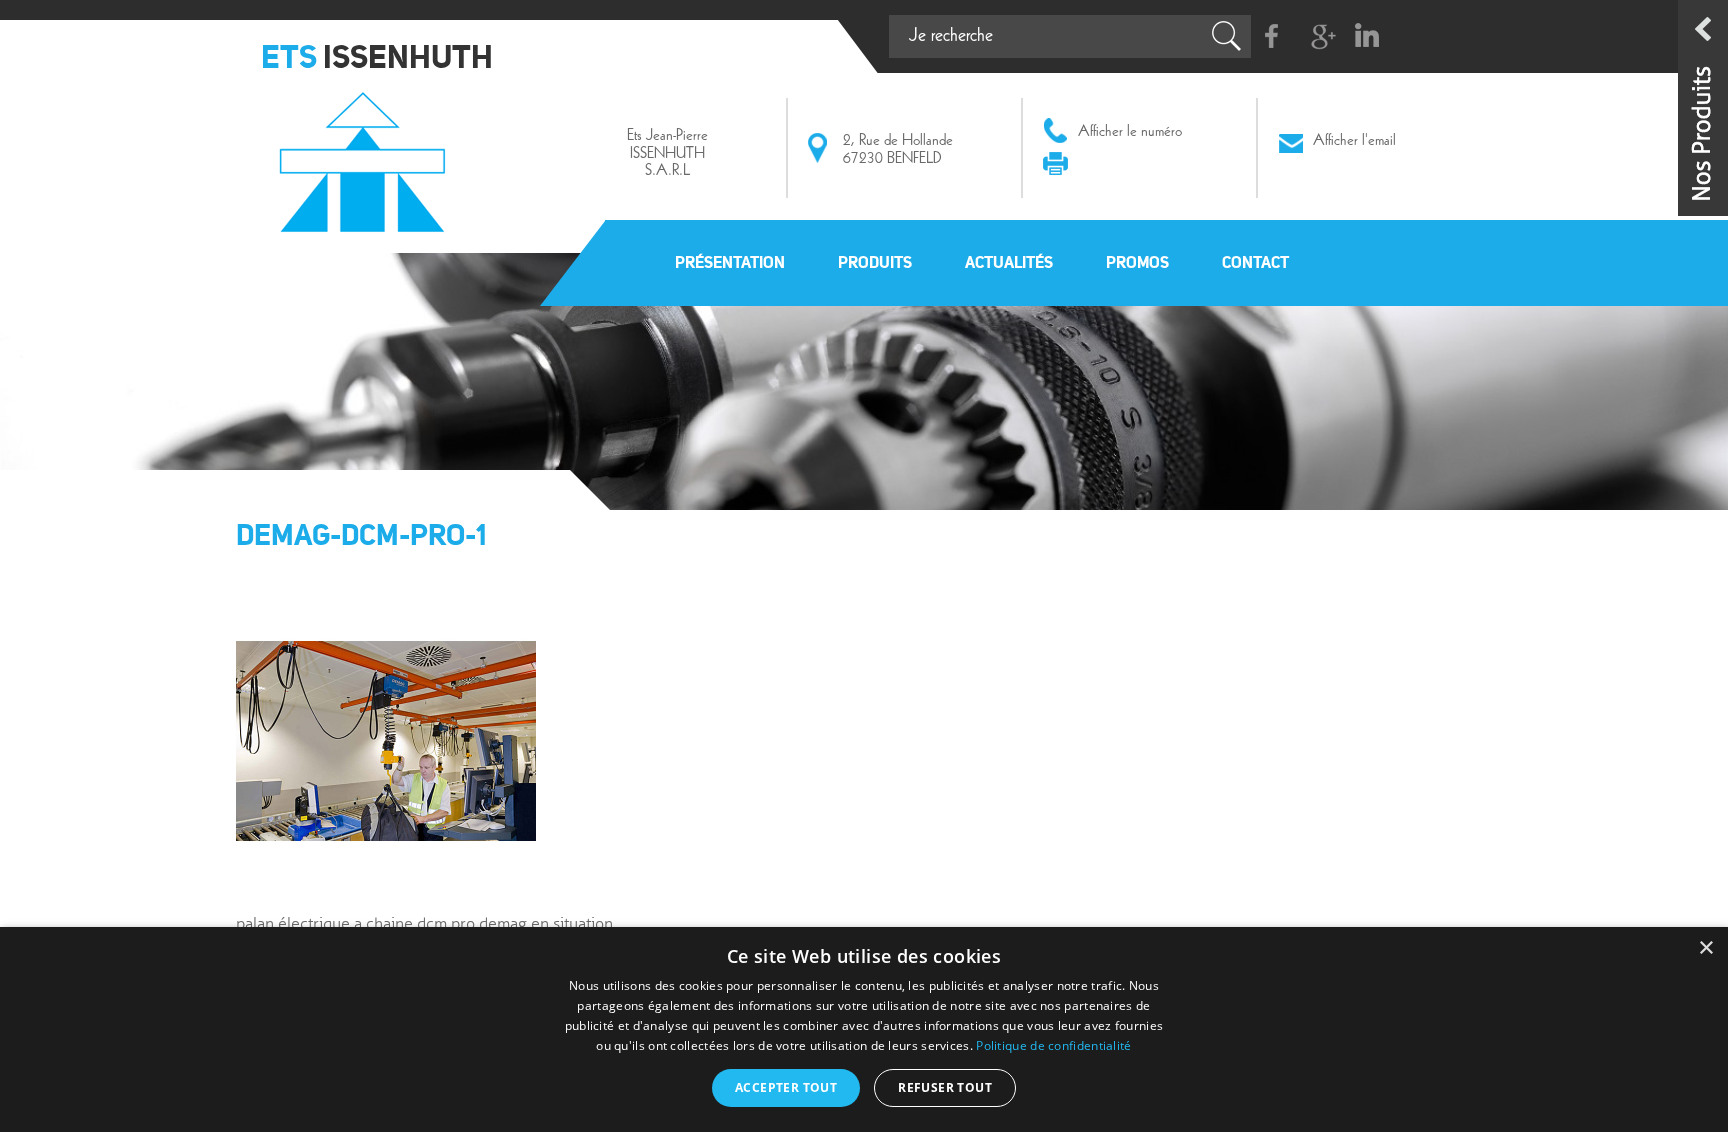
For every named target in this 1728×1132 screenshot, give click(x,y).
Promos (1137, 262)
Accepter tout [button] (786, 1087)
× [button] (1705, 948)
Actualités (1009, 262)
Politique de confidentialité (1053, 1045)
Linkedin (1366, 36)
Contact (1255, 262)
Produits (875, 262)
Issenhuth (367, 153)
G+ (1319, 36)
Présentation (730, 262)
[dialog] (864, 1029)
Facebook (1272, 36)
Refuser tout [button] (945, 1087)
